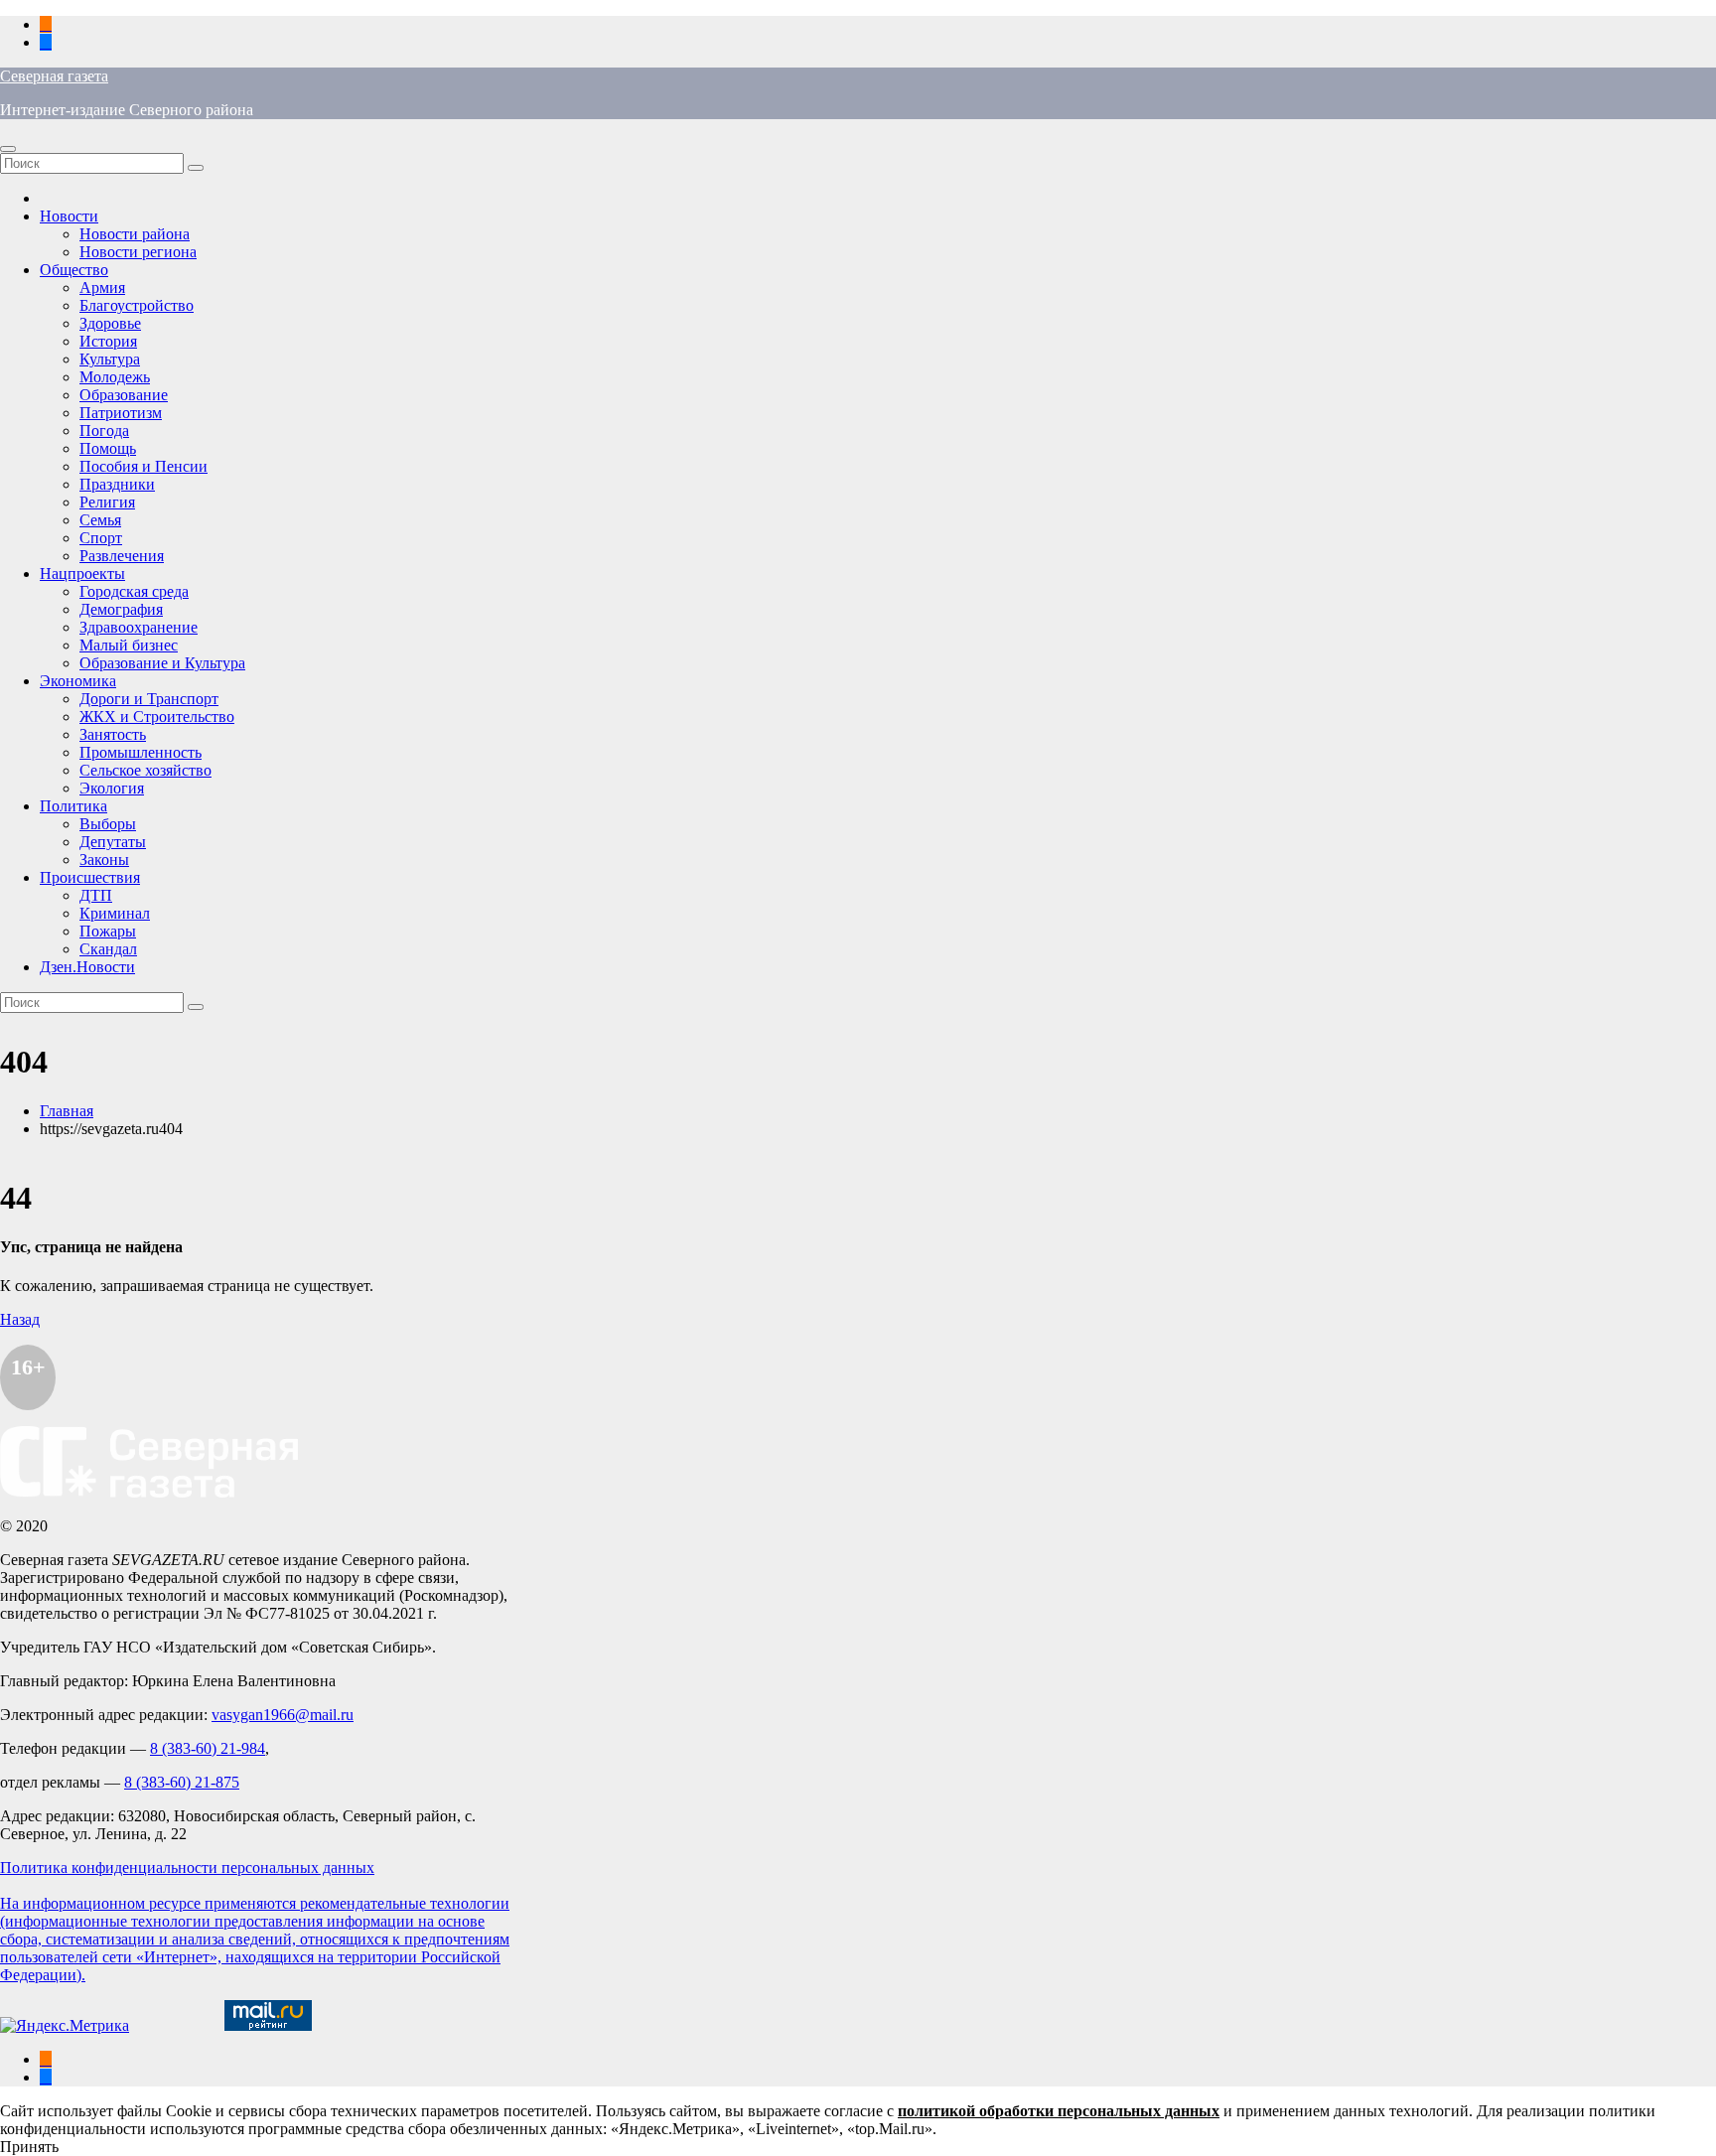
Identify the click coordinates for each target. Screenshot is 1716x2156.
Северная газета (54, 76)
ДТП (96, 895)
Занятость (113, 734)
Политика (73, 806)
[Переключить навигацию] (8, 149)
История (108, 341)
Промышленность (141, 752)
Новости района (135, 234)
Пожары (108, 931)
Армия (102, 287)
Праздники (117, 484)
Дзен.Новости (87, 967)
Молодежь (115, 377)
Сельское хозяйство (145, 770)
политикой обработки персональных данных (1059, 2111)
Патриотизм (121, 413)
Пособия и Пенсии (143, 466)
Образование (124, 395)
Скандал (108, 949)
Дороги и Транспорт (149, 699)
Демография (121, 609)
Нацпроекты (82, 574)
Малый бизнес (129, 645)
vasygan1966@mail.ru (283, 1715)
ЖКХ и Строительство (157, 717)
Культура (110, 359)
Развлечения (122, 556)
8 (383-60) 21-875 (182, 1782)
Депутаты (113, 842)
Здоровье (110, 323)
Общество (74, 270)
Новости (69, 216)
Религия (107, 502)
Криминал (115, 913)
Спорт (101, 538)
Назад (20, 1319)
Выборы (108, 824)
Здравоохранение (139, 627)
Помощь (108, 448)
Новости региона (138, 252)
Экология (112, 788)
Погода (104, 431)
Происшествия (90, 877)
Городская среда (134, 591)
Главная (67, 1111)
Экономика (78, 681)
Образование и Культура (162, 663)
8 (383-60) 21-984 (208, 1748)
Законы (104, 860)
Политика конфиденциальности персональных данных (187, 1868)
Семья (100, 520)
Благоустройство (137, 305)
